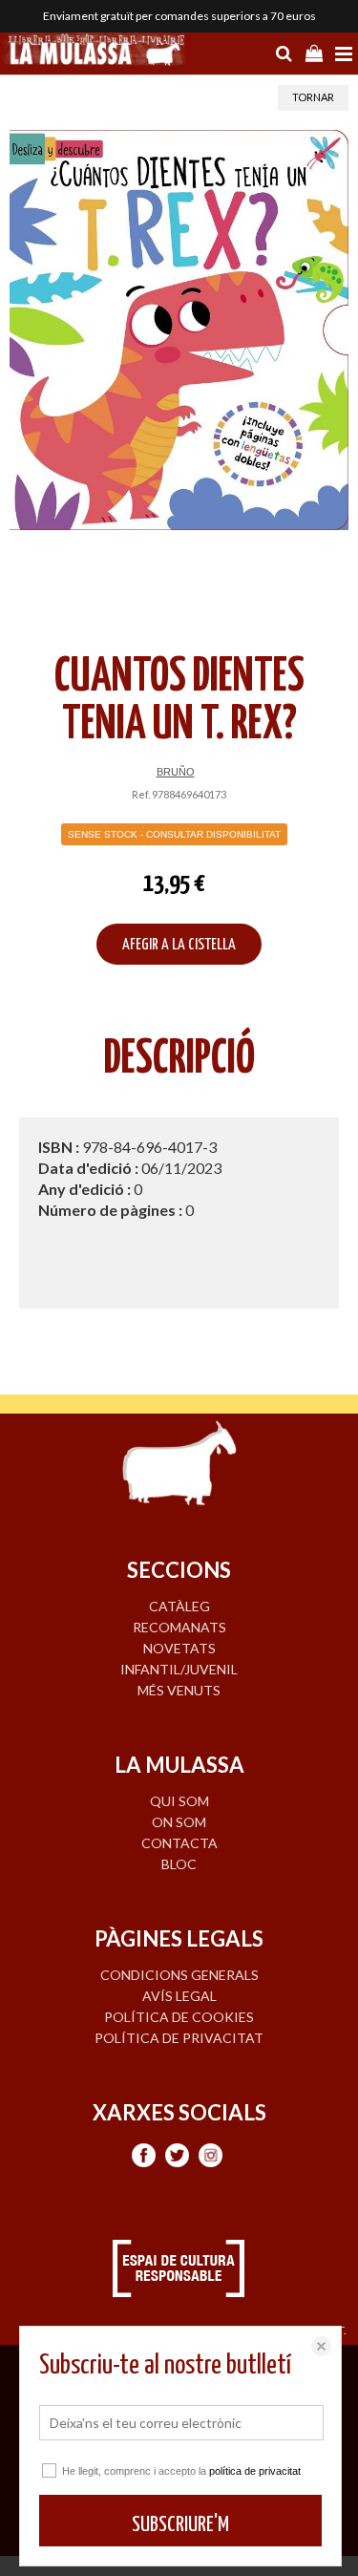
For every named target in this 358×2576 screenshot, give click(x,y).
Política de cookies (179, 2017)
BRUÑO (176, 772)
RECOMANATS (179, 1627)
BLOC (179, 1864)
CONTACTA (179, 1843)
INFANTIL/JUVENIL (179, 1669)
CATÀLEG (179, 1606)
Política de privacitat (179, 2038)
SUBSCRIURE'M (180, 2525)
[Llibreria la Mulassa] (95, 52)
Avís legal (179, 1996)
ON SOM (179, 1822)
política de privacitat (255, 2471)
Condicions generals (179, 1975)
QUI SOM (179, 1801)
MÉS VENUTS (179, 1690)
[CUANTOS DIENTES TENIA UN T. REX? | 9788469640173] (179, 330)
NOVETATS (179, 1648)
